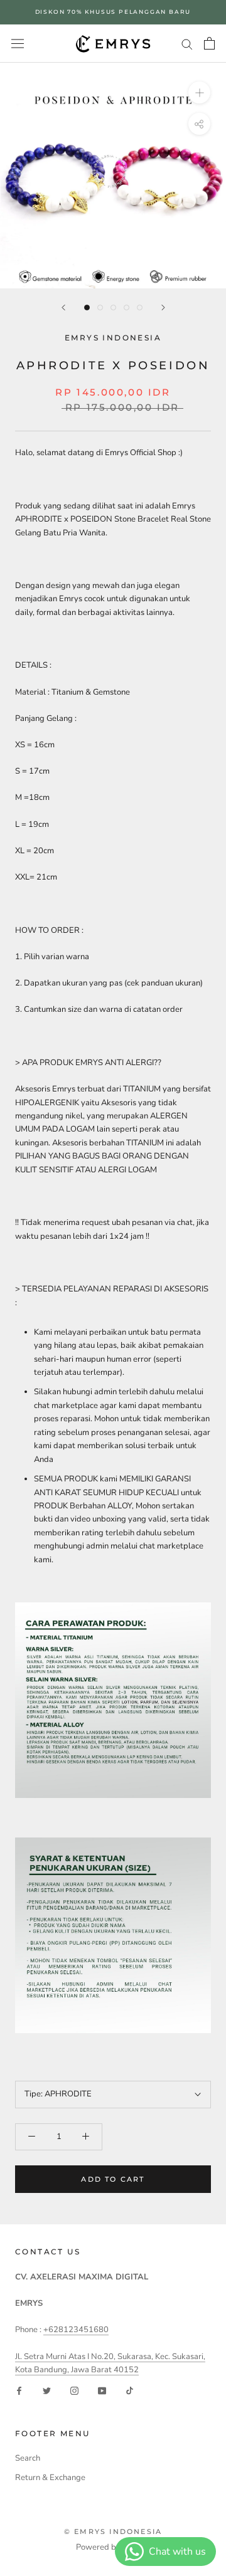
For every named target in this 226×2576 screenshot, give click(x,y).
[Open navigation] (18, 44)
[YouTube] (102, 2390)
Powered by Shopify (113, 2547)
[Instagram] (74, 2390)
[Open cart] (209, 43)
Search (28, 2458)
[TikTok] (130, 2390)
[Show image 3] (113, 308)
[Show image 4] (126, 308)
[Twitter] (47, 2390)
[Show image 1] (87, 308)
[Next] (163, 308)
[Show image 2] (100, 308)
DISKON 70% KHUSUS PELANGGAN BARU (113, 12)
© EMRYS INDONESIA (113, 2531)
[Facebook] (19, 2390)
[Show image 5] (140, 308)
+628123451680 (76, 2330)
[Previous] (63, 308)
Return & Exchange (50, 2478)
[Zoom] (199, 92)
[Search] (187, 44)
